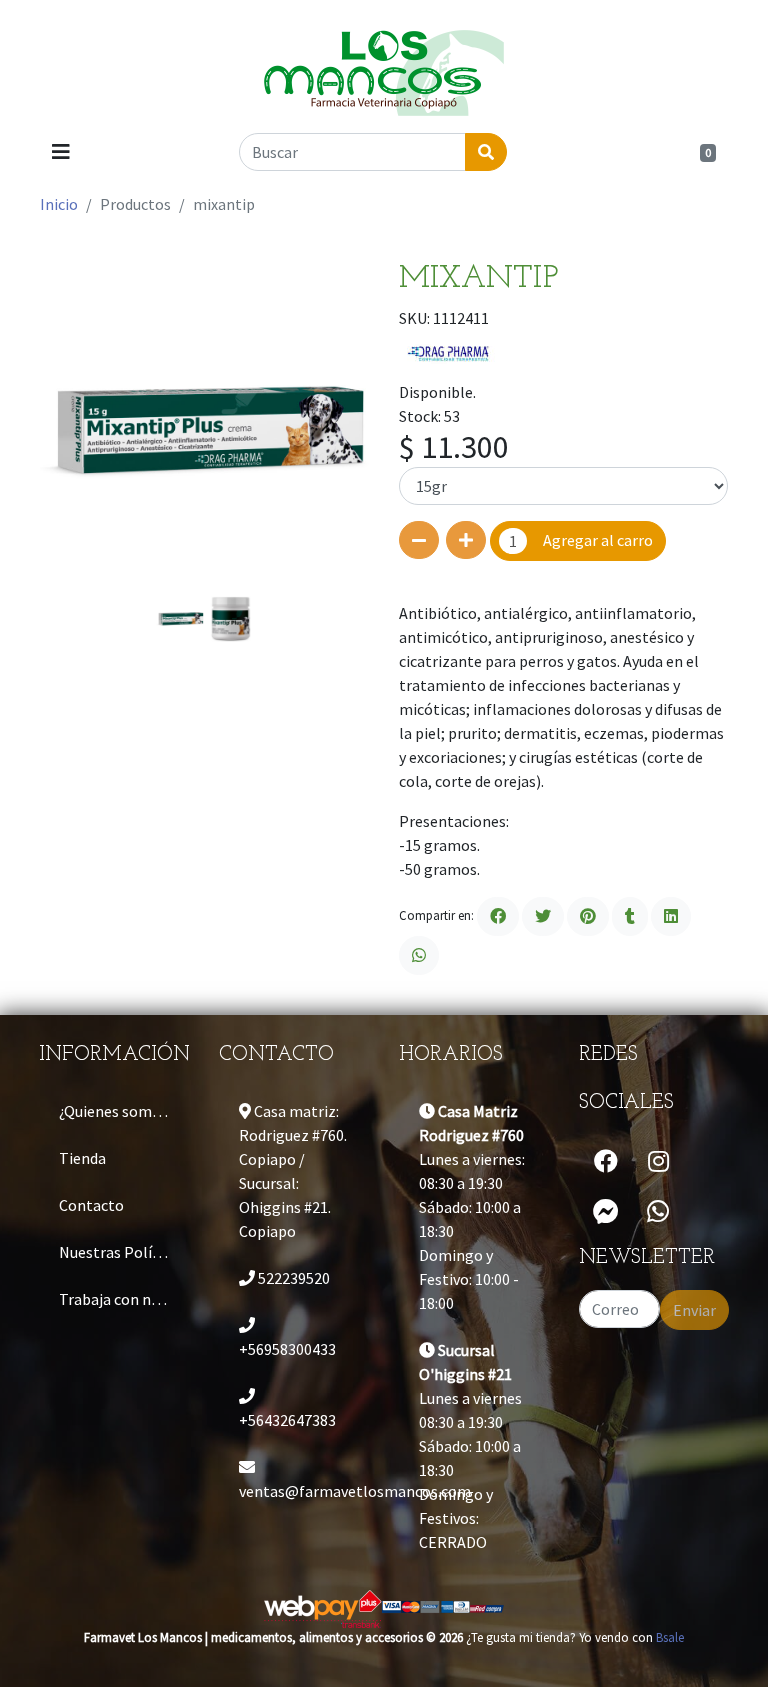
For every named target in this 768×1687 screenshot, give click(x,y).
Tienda (82, 1158)
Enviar (694, 1310)
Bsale (670, 1637)
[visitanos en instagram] (658, 1162)
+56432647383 (287, 1420)
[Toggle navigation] (61, 152)
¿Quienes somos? (117, 1111)
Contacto (91, 1205)
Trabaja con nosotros (124, 1299)
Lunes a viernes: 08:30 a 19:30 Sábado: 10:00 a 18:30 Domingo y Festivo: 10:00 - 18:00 (472, 1207)
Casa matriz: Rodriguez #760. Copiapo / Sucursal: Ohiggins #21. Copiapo (293, 1171)
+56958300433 (287, 1349)
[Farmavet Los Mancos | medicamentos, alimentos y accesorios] (384, 64)
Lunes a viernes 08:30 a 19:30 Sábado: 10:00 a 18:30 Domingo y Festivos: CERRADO (470, 1446)
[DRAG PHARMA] (449, 353)
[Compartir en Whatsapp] (419, 955)
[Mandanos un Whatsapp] (658, 1212)
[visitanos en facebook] (606, 1162)
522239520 (292, 1278)
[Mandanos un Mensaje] (606, 1212)
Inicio (59, 204)
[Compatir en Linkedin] (671, 916)
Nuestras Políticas (122, 1252)
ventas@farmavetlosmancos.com (304, 1491)
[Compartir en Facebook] (498, 916)
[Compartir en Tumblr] (630, 916)
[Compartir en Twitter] (543, 916)
